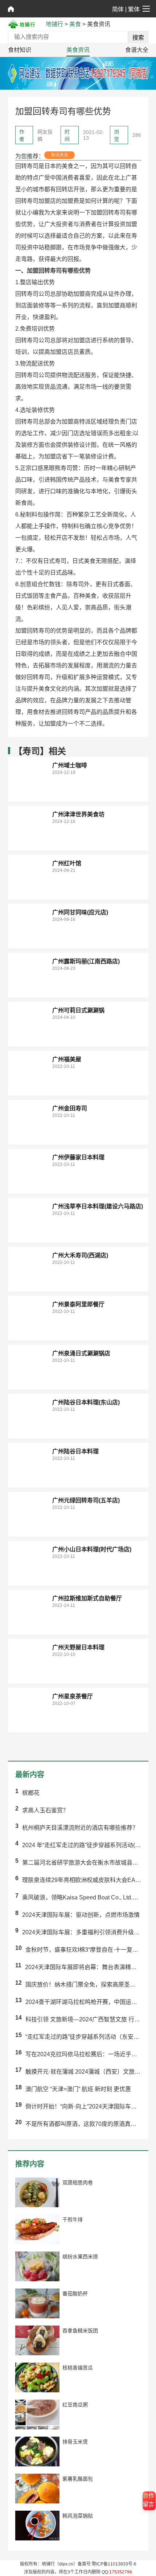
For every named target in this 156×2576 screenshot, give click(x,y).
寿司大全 (59, 155)
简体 (118, 9)
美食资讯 (78, 50)
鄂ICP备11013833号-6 (114, 2564)
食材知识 (20, 50)
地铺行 (54, 24)
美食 (75, 24)
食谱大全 (137, 50)
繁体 (134, 9)
